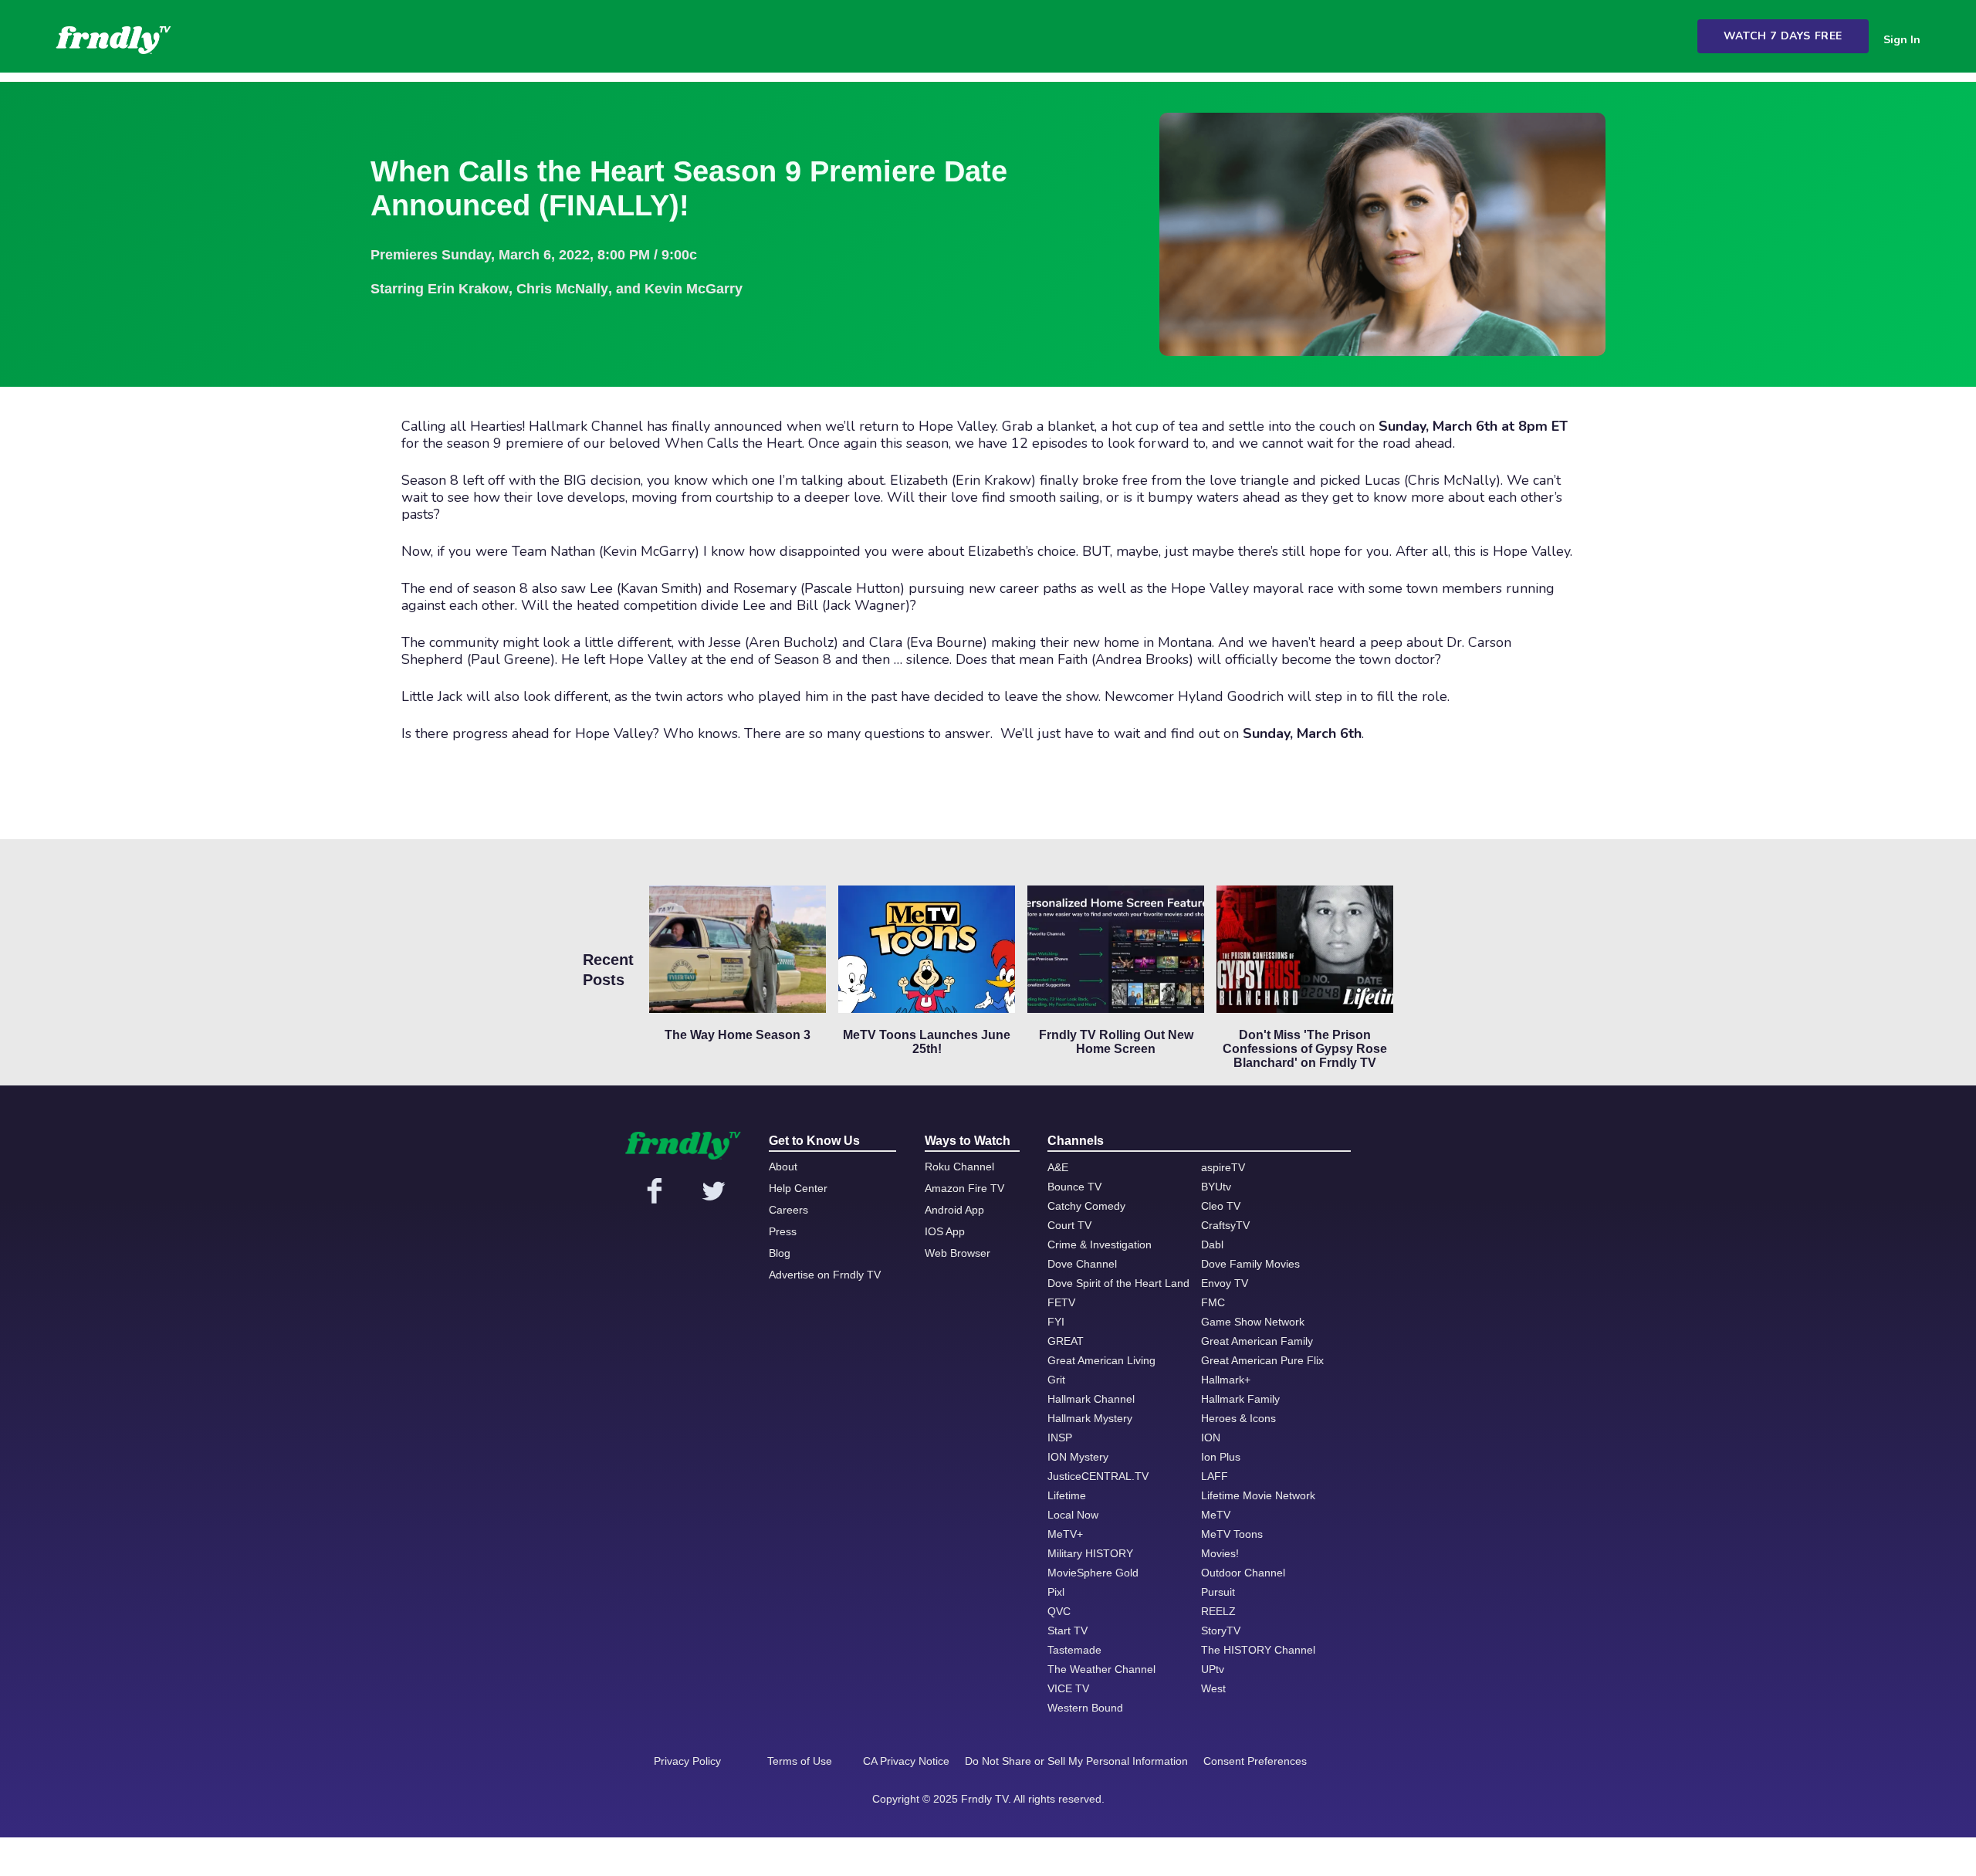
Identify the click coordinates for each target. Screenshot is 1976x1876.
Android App (954, 1210)
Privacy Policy (687, 1761)
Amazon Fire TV (964, 1188)
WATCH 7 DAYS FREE (1783, 36)
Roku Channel (959, 1167)
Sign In (1902, 40)
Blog (780, 1253)
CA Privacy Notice (906, 1761)
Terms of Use (800, 1761)
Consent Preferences (1255, 1761)
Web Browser (958, 1253)
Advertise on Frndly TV (825, 1275)
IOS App (945, 1231)
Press (783, 1231)
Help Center (798, 1188)
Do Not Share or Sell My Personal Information (1076, 1761)
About (783, 1167)
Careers (788, 1210)
